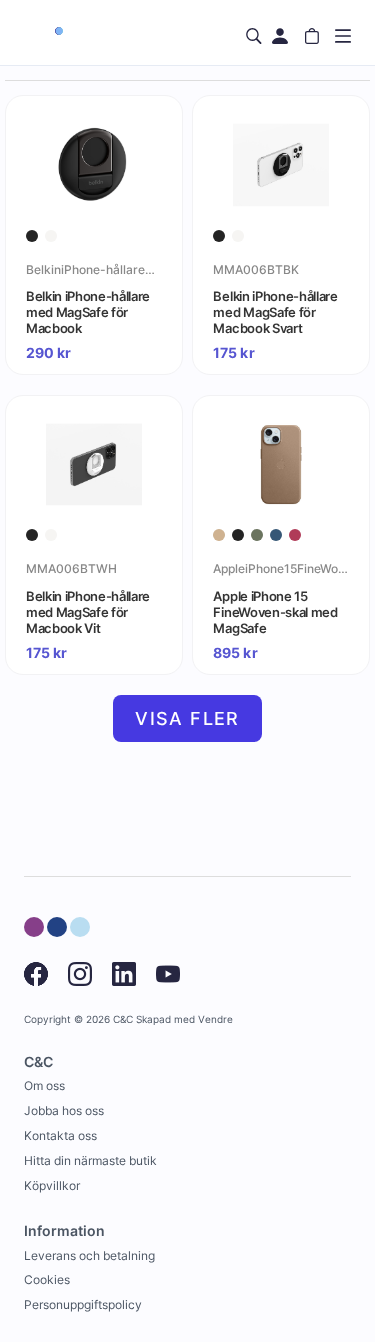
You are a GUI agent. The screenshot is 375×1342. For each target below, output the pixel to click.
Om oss (44, 1085)
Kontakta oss (60, 1135)
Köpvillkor (52, 1185)
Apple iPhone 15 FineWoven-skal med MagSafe (275, 612)
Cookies (47, 1279)
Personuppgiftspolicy (83, 1304)
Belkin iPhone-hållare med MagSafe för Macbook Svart (275, 312)
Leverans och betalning (89, 1255)
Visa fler (187, 718)
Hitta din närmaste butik (90, 1160)
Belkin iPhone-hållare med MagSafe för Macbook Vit (88, 612)
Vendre (215, 1019)
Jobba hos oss (64, 1110)
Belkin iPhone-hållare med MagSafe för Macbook (88, 312)
